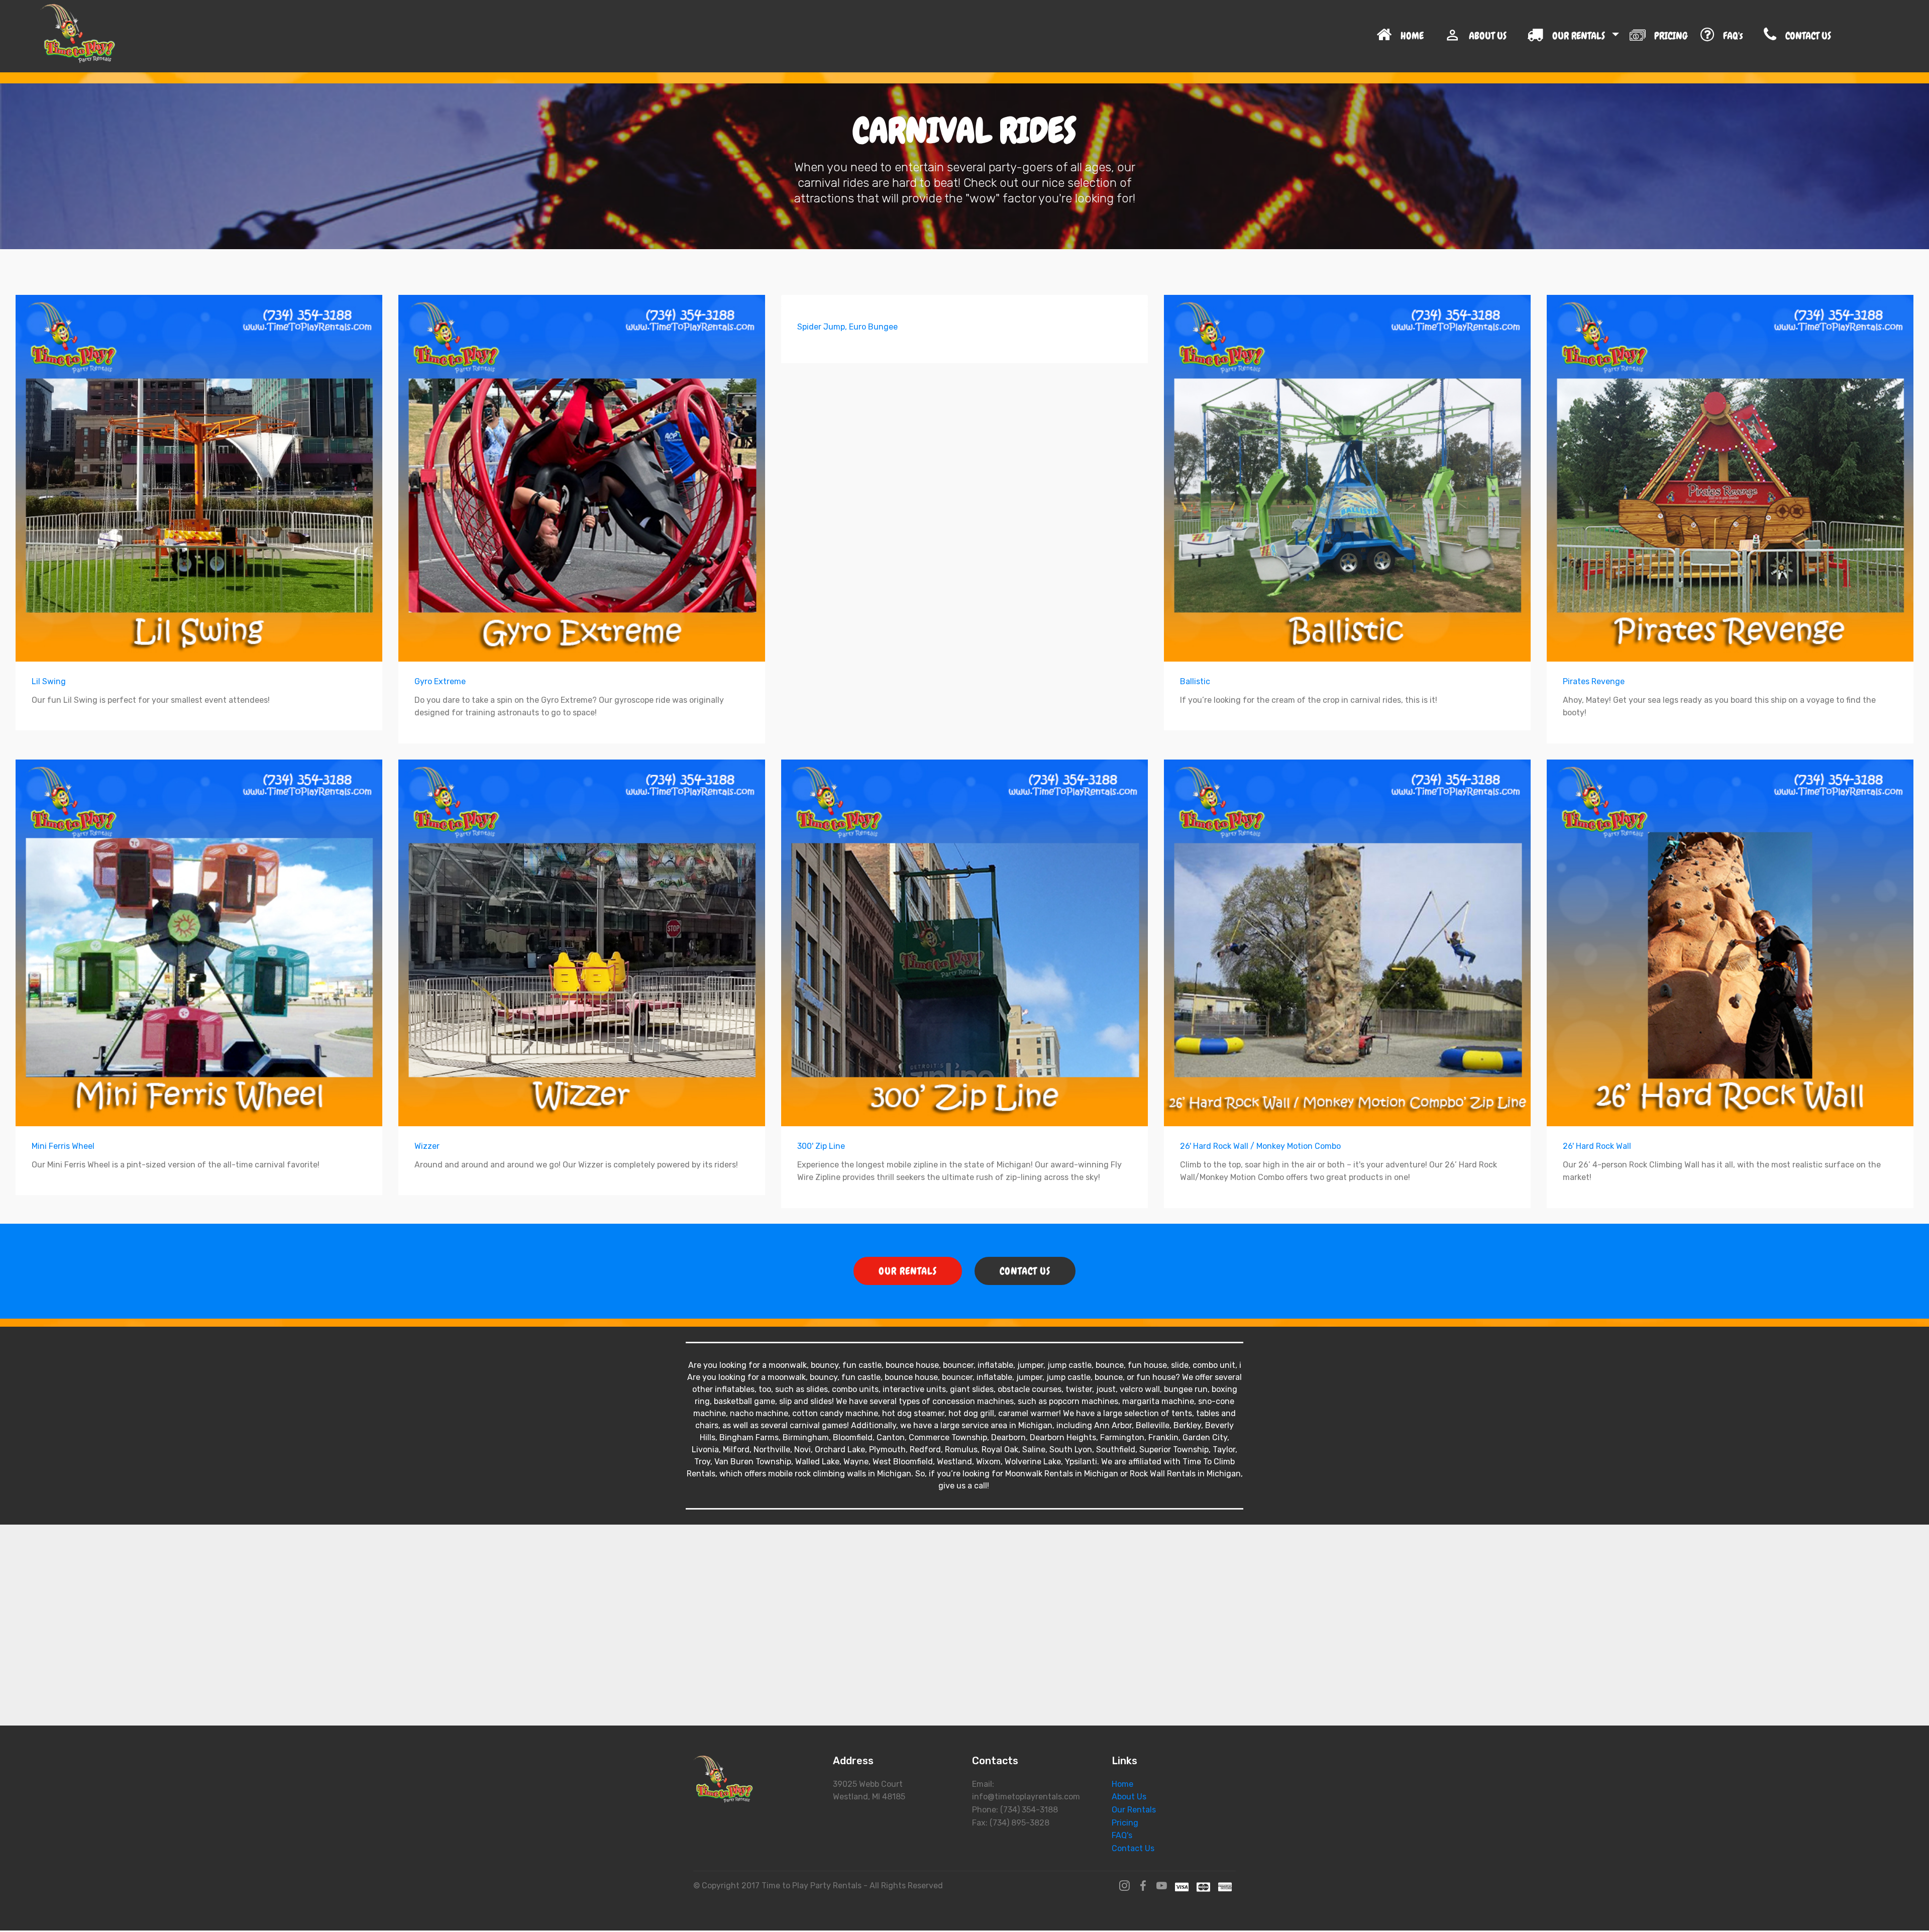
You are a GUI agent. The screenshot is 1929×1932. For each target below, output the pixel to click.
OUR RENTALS (1580, 36)
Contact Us (1133, 1848)
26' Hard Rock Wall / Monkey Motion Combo (1260, 1146)
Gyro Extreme (440, 681)
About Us (1129, 1797)
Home (1122, 1784)
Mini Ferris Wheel (63, 1146)
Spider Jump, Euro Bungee (847, 327)
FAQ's (1737, 36)
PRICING (1671, 36)
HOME (1416, 36)
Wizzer (427, 1146)
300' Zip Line (821, 1146)
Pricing (1125, 1823)
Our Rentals (1134, 1810)
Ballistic (1195, 681)
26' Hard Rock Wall (1597, 1146)
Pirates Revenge (1594, 681)
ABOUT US (1491, 36)
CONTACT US (1833, 36)
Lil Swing (49, 681)
